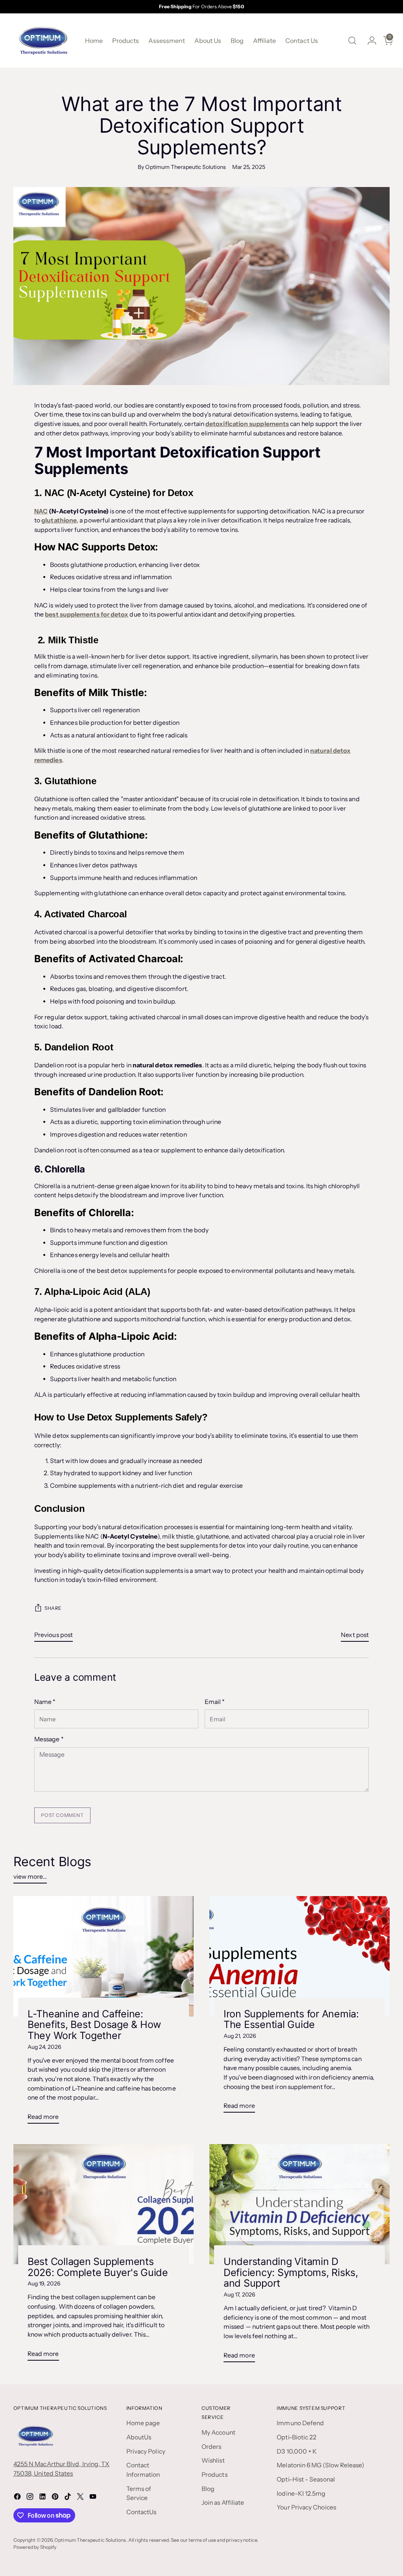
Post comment (62, 1815)
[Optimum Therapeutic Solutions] (43, 41)
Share (53, 1608)
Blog (208, 2489)
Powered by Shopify (35, 2547)
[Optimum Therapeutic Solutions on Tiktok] (68, 2498)
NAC (41, 511)
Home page (143, 2423)
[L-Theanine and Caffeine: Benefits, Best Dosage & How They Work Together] (104, 1956)
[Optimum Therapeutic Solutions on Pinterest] (56, 2498)
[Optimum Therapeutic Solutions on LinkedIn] (43, 2498)
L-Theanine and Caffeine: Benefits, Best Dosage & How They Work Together (94, 2025)
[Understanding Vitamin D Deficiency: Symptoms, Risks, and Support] (299, 2204)
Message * (49, 1739)
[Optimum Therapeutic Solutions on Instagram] (31, 2498)
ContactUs (141, 2512)
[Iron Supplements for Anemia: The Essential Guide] (299, 1956)
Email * (215, 1702)
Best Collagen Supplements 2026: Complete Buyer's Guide (98, 2267)
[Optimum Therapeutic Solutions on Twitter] (81, 2498)
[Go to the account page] (369, 41)
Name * (45, 1702)
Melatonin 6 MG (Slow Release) (320, 2465)
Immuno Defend (300, 2423)
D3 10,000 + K (297, 2451)
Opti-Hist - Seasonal (306, 2479)
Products (214, 2475)
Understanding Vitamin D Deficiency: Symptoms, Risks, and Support (291, 2272)
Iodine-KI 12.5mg (301, 2494)
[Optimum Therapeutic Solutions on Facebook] (18, 2498)
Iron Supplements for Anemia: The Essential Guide (291, 2019)
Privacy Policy (146, 2451)
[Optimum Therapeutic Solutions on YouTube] (94, 2498)
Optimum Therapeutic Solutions (90, 2540)
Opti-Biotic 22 (297, 2437)
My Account (218, 2432)
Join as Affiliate (223, 2503)
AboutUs (139, 2437)
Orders (211, 2447)
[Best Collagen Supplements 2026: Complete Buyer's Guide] (104, 2204)
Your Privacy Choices (306, 2507)
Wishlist (213, 2460)
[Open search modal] (352, 41)
